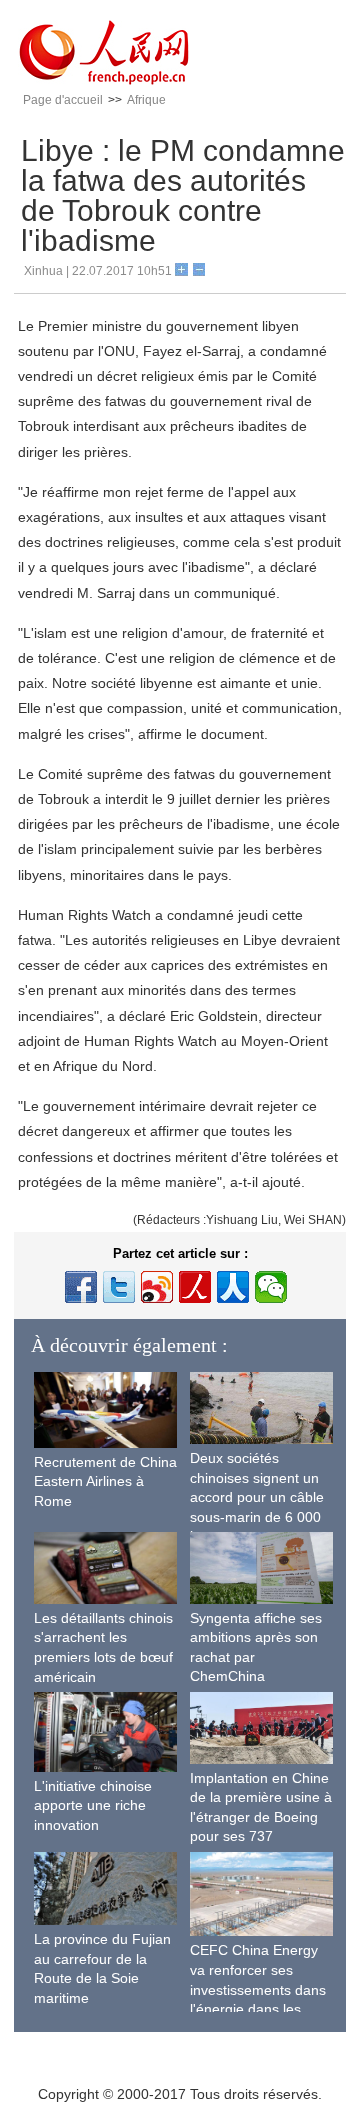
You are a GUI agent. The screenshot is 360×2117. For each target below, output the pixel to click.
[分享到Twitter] (119, 1287)
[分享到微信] (271, 1287)
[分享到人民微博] (195, 1287)
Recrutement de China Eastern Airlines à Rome (105, 1481)
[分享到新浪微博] (157, 1287)
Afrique (146, 100)
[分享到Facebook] (81, 1287)
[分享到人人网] (233, 1287)
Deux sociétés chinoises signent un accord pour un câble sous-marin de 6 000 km (257, 1497)
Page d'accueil (63, 100)
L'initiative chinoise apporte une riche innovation (93, 1805)
